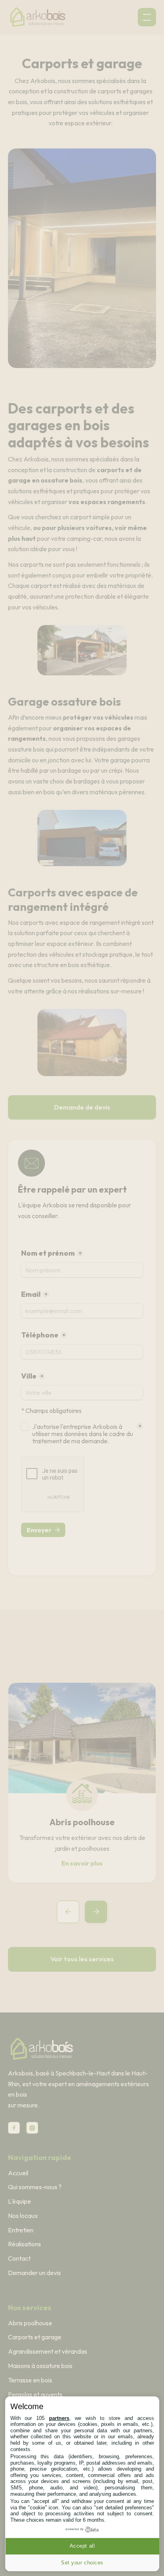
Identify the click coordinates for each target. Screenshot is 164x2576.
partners (59, 2418)
